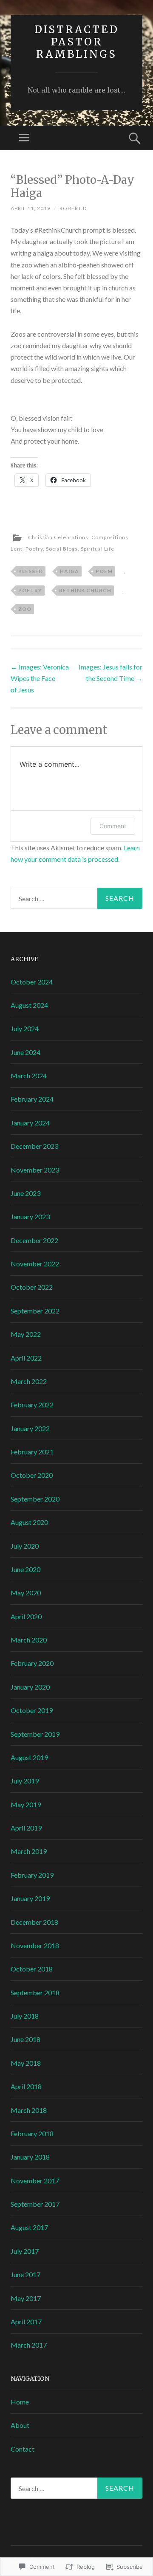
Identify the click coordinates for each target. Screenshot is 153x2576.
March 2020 (29, 1640)
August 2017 (29, 2227)
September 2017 (35, 2204)
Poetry (34, 549)
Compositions (110, 537)
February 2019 (32, 1875)
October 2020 (32, 1475)
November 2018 (35, 1945)
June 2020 (25, 1569)
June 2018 (25, 2039)
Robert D (73, 208)
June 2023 (25, 1193)
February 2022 (32, 1405)
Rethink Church (85, 590)
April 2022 (26, 1358)
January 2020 (30, 1687)
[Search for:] (76, 898)
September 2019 (35, 1734)
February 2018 (32, 2133)
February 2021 (32, 1452)
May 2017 (26, 2298)
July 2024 (25, 1028)
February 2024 (32, 1099)
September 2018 (35, 1992)
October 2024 (32, 982)
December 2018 (34, 1922)
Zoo (25, 609)
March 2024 (29, 1076)
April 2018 (26, 2086)
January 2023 (30, 1216)
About (20, 2425)
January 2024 (30, 1123)
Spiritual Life (98, 549)
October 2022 (32, 1287)
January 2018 (30, 2157)
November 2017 (35, 2181)
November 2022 (35, 1264)
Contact (23, 2449)
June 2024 (25, 1052)
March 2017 (29, 2345)
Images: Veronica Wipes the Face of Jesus (40, 678)
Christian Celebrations (58, 537)
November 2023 (35, 1170)
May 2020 (26, 1593)
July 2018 (25, 2016)
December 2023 (34, 1146)
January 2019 (30, 1898)
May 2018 (26, 2063)
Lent (17, 549)
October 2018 (32, 1969)
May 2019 (26, 1804)
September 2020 (35, 1499)
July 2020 (25, 1546)
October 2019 (32, 1710)
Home (20, 2402)
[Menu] (24, 138)
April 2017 (26, 2321)
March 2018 (29, 2110)
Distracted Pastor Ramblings (77, 42)
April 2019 (26, 1828)
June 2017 (25, 2274)
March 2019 (29, 1851)
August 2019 (29, 1757)
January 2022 (30, 1428)
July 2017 (25, 2251)
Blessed (31, 571)
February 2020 (32, 1663)
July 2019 (25, 1781)
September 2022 (35, 1311)
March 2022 (29, 1381)
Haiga (69, 571)
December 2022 (34, 1240)
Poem (104, 571)
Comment (113, 826)
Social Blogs (62, 549)
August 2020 (29, 1522)
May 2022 (26, 1334)
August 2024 (29, 1005)
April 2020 (26, 1616)
